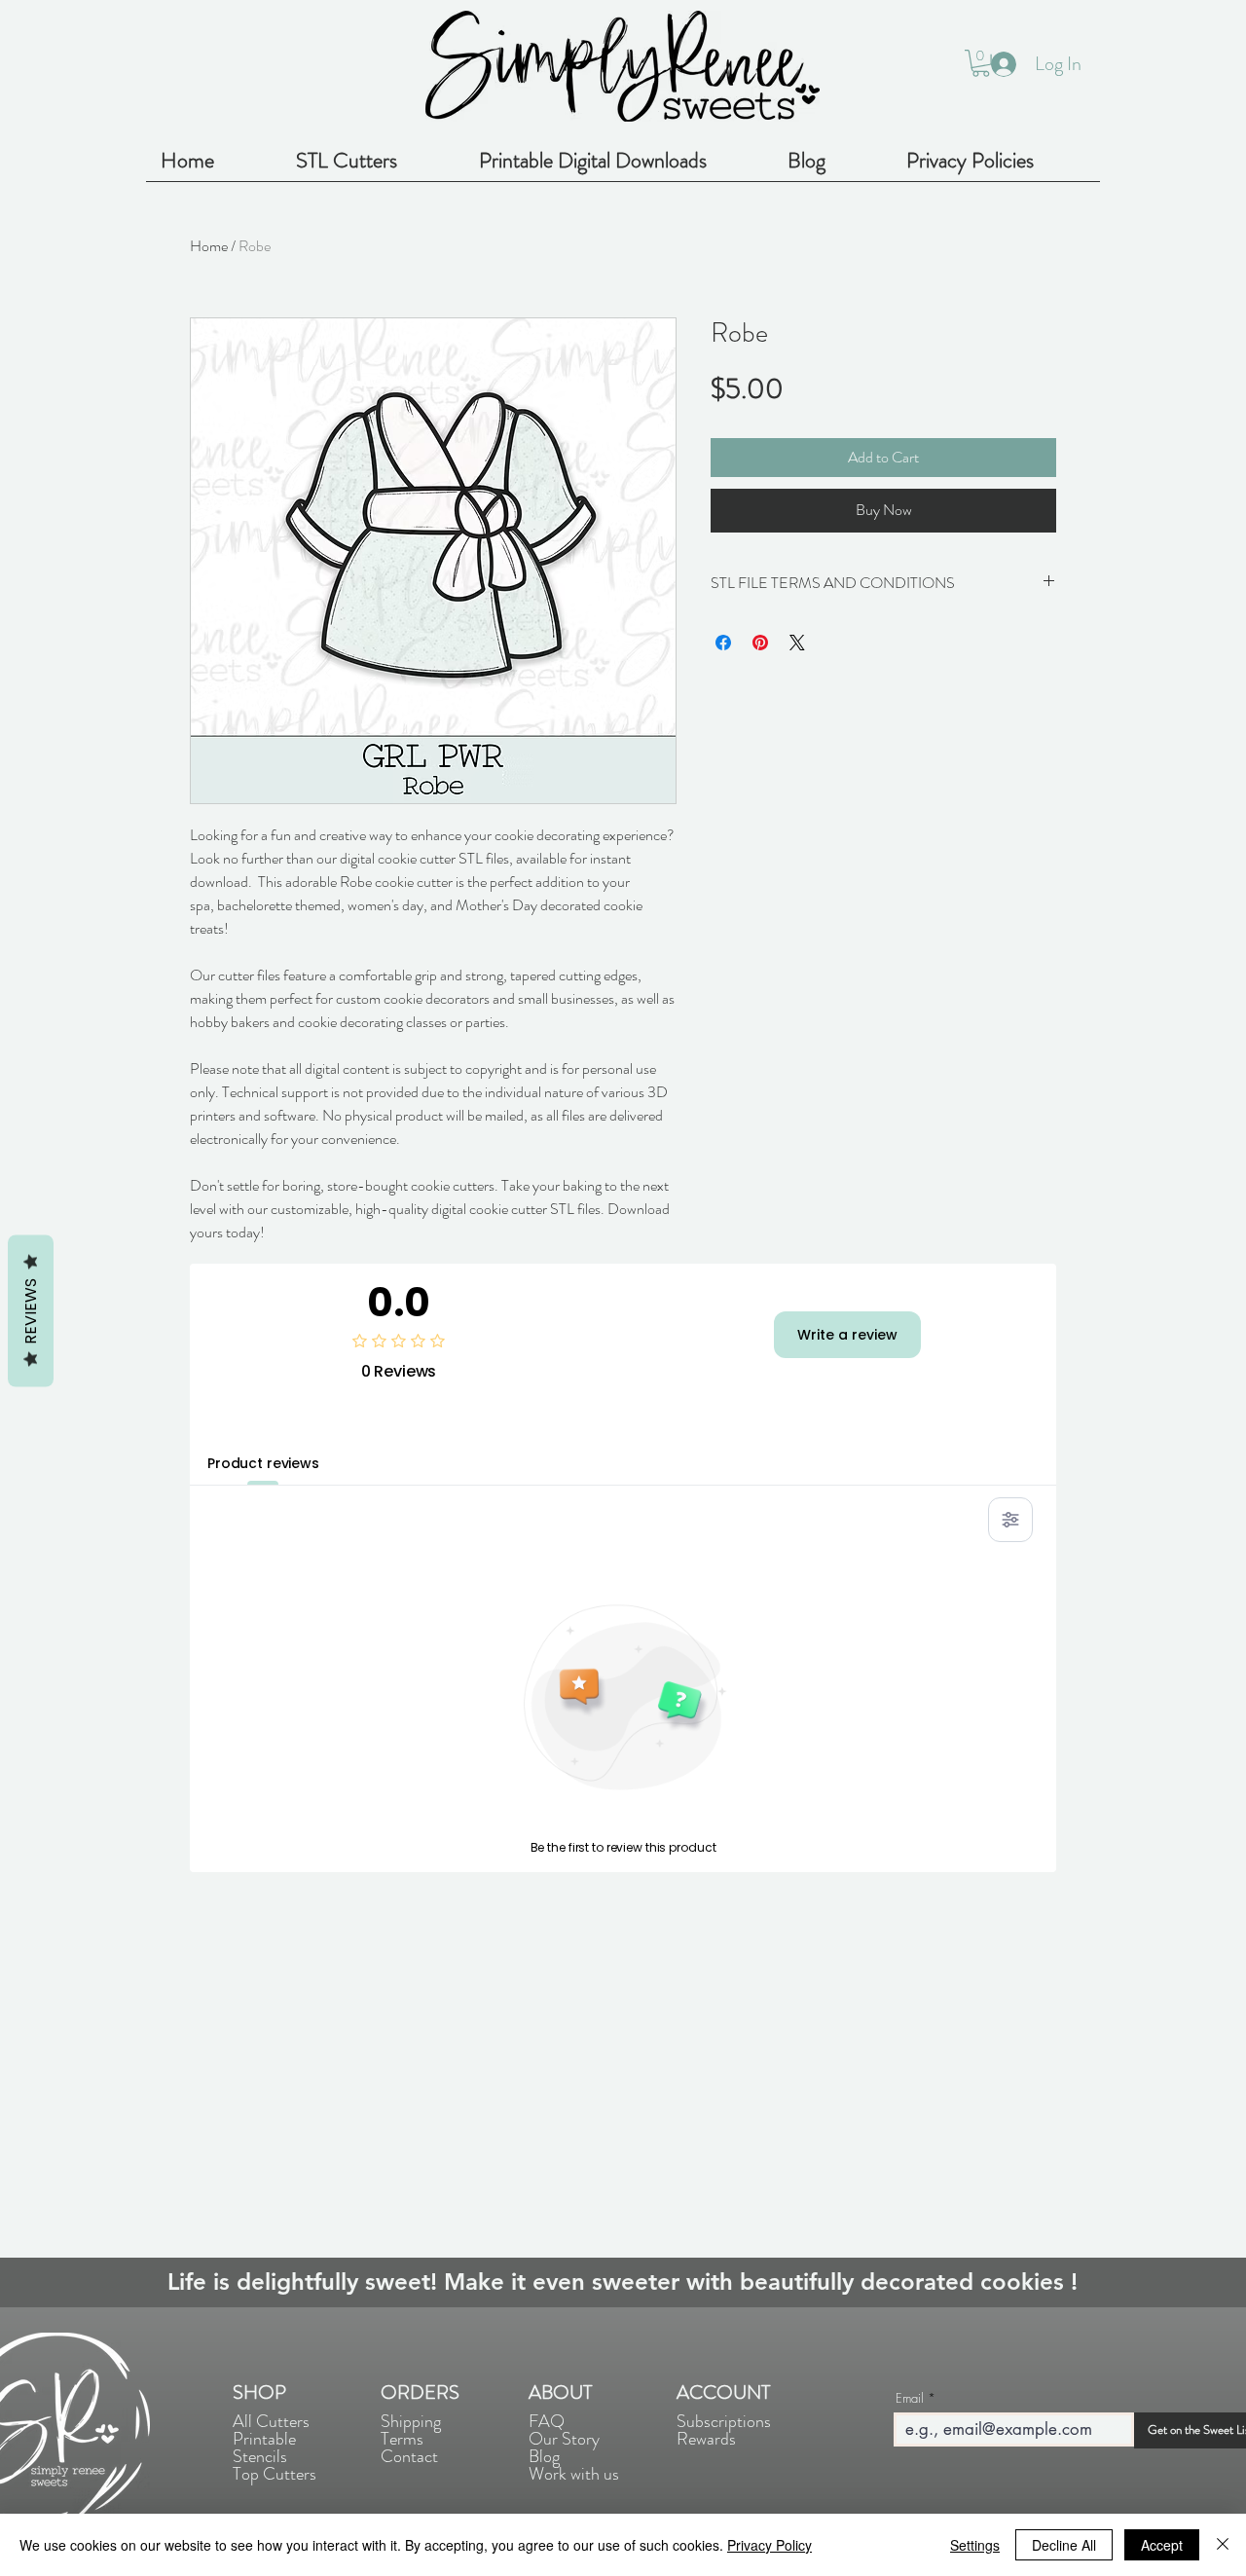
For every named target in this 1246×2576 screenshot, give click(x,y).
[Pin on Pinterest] (760, 643)
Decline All (1064, 2545)
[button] (981, 63)
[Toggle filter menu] (1010, 1520)
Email (910, 2398)
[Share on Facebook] (723, 643)
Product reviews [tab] (263, 1463)
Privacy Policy (770, 2545)
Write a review (847, 1335)
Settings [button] (975, 2545)
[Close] (1223, 2545)
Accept (1162, 2545)
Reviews (31, 1311)
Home (209, 246)
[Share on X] (797, 643)
